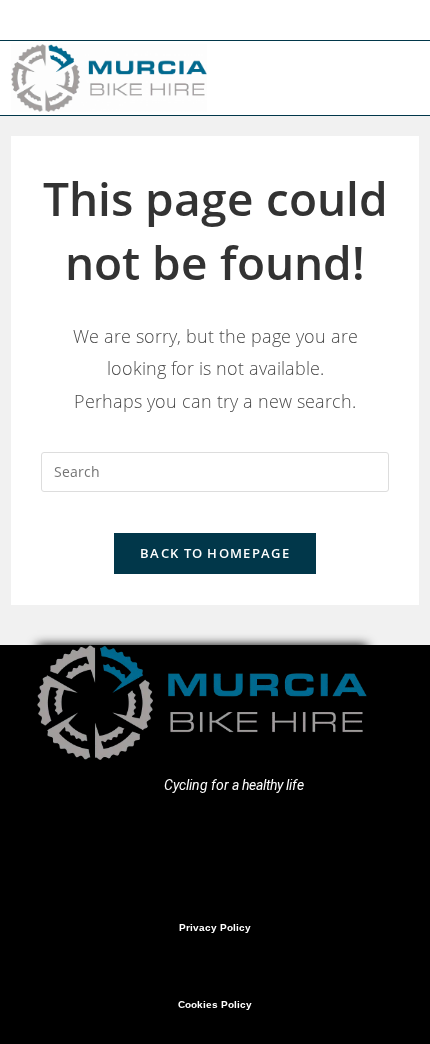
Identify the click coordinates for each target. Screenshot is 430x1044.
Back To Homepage (215, 553)
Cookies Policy (215, 1004)
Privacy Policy (215, 927)
